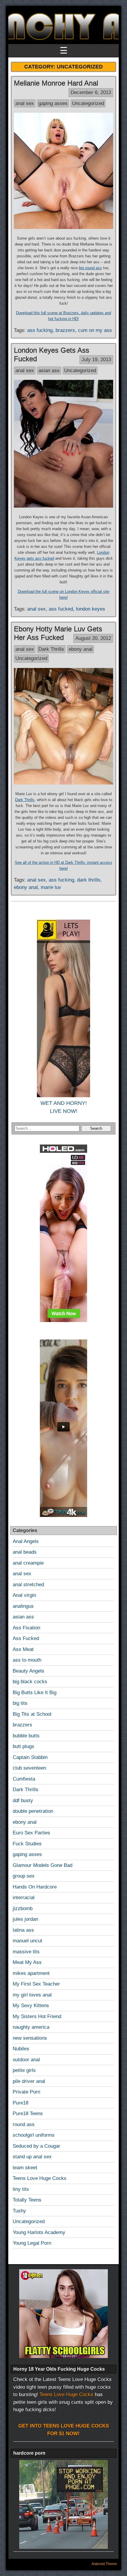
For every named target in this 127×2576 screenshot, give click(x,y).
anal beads (25, 1552)
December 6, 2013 (91, 92)
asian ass (49, 371)
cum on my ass (95, 330)
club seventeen (29, 1768)
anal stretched (28, 1585)
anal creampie (28, 1563)
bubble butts (26, 1736)
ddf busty (23, 1801)
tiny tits (21, 2189)
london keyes (91, 609)
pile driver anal (29, 2081)
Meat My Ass (27, 1962)
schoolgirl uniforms (34, 2135)
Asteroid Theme (104, 2564)
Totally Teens (27, 2200)
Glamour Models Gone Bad (43, 1865)
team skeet (25, 2168)
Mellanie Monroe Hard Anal (56, 83)
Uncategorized (88, 103)
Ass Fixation (26, 1628)
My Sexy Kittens (31, 2006)
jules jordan (25, 1919)
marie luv (51, 887)
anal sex (25, 103)
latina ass (23, 1930)
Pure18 (21, 2103)
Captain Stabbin (30, 1757)
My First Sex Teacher (36, 1984)
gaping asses (53, 103)
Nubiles (21, 2049)
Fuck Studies (27, 1844)
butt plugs (23, 1746)
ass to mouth (27, 1660)
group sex (24, 1876)
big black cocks (30, 1682)
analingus (23, 1606)
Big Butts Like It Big (35, 1693)
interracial (24, 1898)
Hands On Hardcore (35, 1887)
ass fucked (61, 609)
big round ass (90, 268)
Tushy (19, 2211)
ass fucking (40, 330)
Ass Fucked (26, 1638)
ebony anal (80, 649)
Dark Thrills (51, 649)
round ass (24, 2124)
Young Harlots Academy (39, 2232)
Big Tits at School (32, 1714)
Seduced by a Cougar (36, 2146)
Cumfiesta (24, 1779)
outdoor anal (26, 2060)
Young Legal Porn (32, 2243)
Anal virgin (24, 1595)
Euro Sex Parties (31, 1833)
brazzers (65, 330)
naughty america (31, 2027)
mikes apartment (31, 1973)
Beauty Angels (29, 1671)
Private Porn (26, 2092)
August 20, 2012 (93, 638)
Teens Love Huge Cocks (40, 2178)
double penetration (33, 1811)
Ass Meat (23, 1649)
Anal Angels (26, 1541)
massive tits (26, 1952)
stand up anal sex (32, 2157)
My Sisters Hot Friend (37, 2016)
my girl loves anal (32, 1995)
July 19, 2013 (96, 360)
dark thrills (89, 880)
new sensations (30, 2038)
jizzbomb (23, 1908)
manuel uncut (27, 1941)
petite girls (24, 2070)
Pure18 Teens (28, 2113)
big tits (20, 1703)
